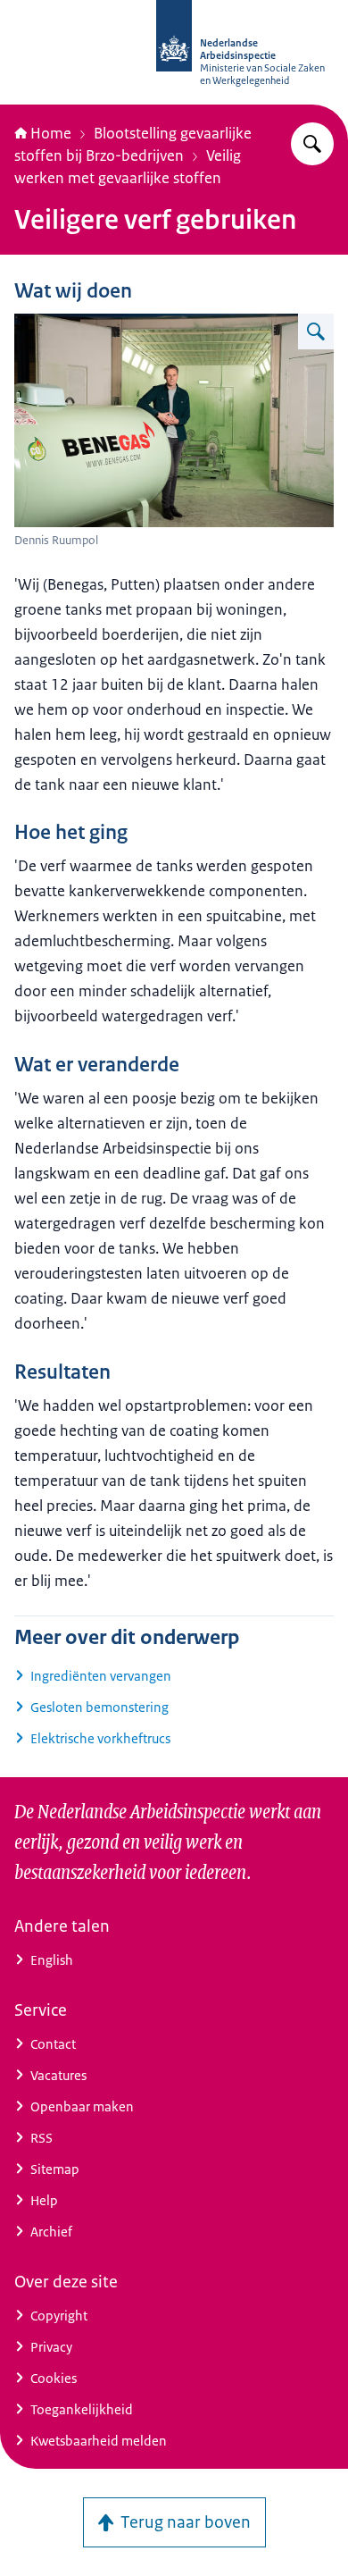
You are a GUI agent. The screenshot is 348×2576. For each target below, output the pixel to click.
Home (51, 133)
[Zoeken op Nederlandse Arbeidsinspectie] (312, 144)
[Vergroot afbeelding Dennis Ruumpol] (316, 331)
